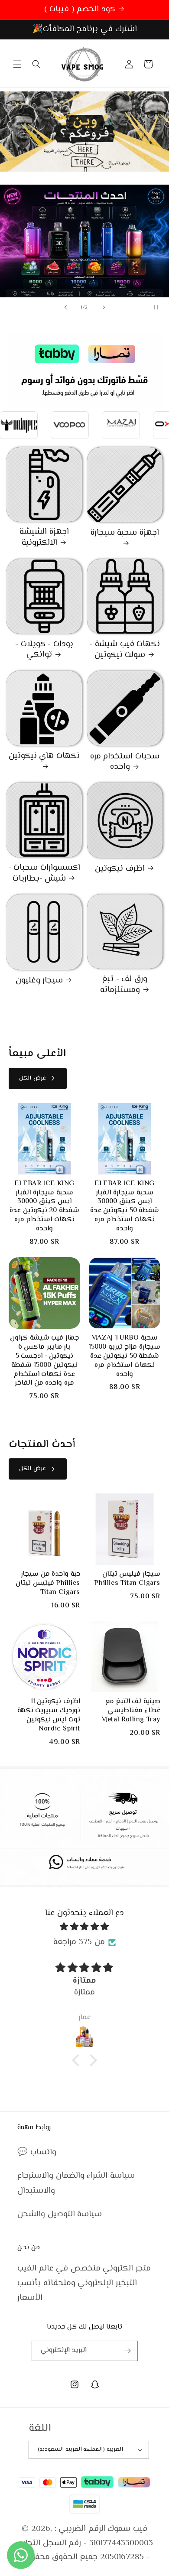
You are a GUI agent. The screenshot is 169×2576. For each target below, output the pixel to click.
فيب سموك (127, 2529)
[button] (17, 64)
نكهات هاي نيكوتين (44, 757)
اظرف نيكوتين (120, 869)
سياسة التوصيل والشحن (60, 2214)
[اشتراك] (128, 2351)
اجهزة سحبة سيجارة (125, 533)
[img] (84, 1927)
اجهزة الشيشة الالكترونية (44, 538)
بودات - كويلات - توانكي (44, 650)
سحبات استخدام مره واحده (125, 762)
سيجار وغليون (39, 981)
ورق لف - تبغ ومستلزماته (124, 985)
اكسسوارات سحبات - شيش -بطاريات (44, 873)
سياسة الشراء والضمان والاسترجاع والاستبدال (76, 2183)
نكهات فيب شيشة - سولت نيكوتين (125, 650)
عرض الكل (32, 1078)
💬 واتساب (37, 2152)
